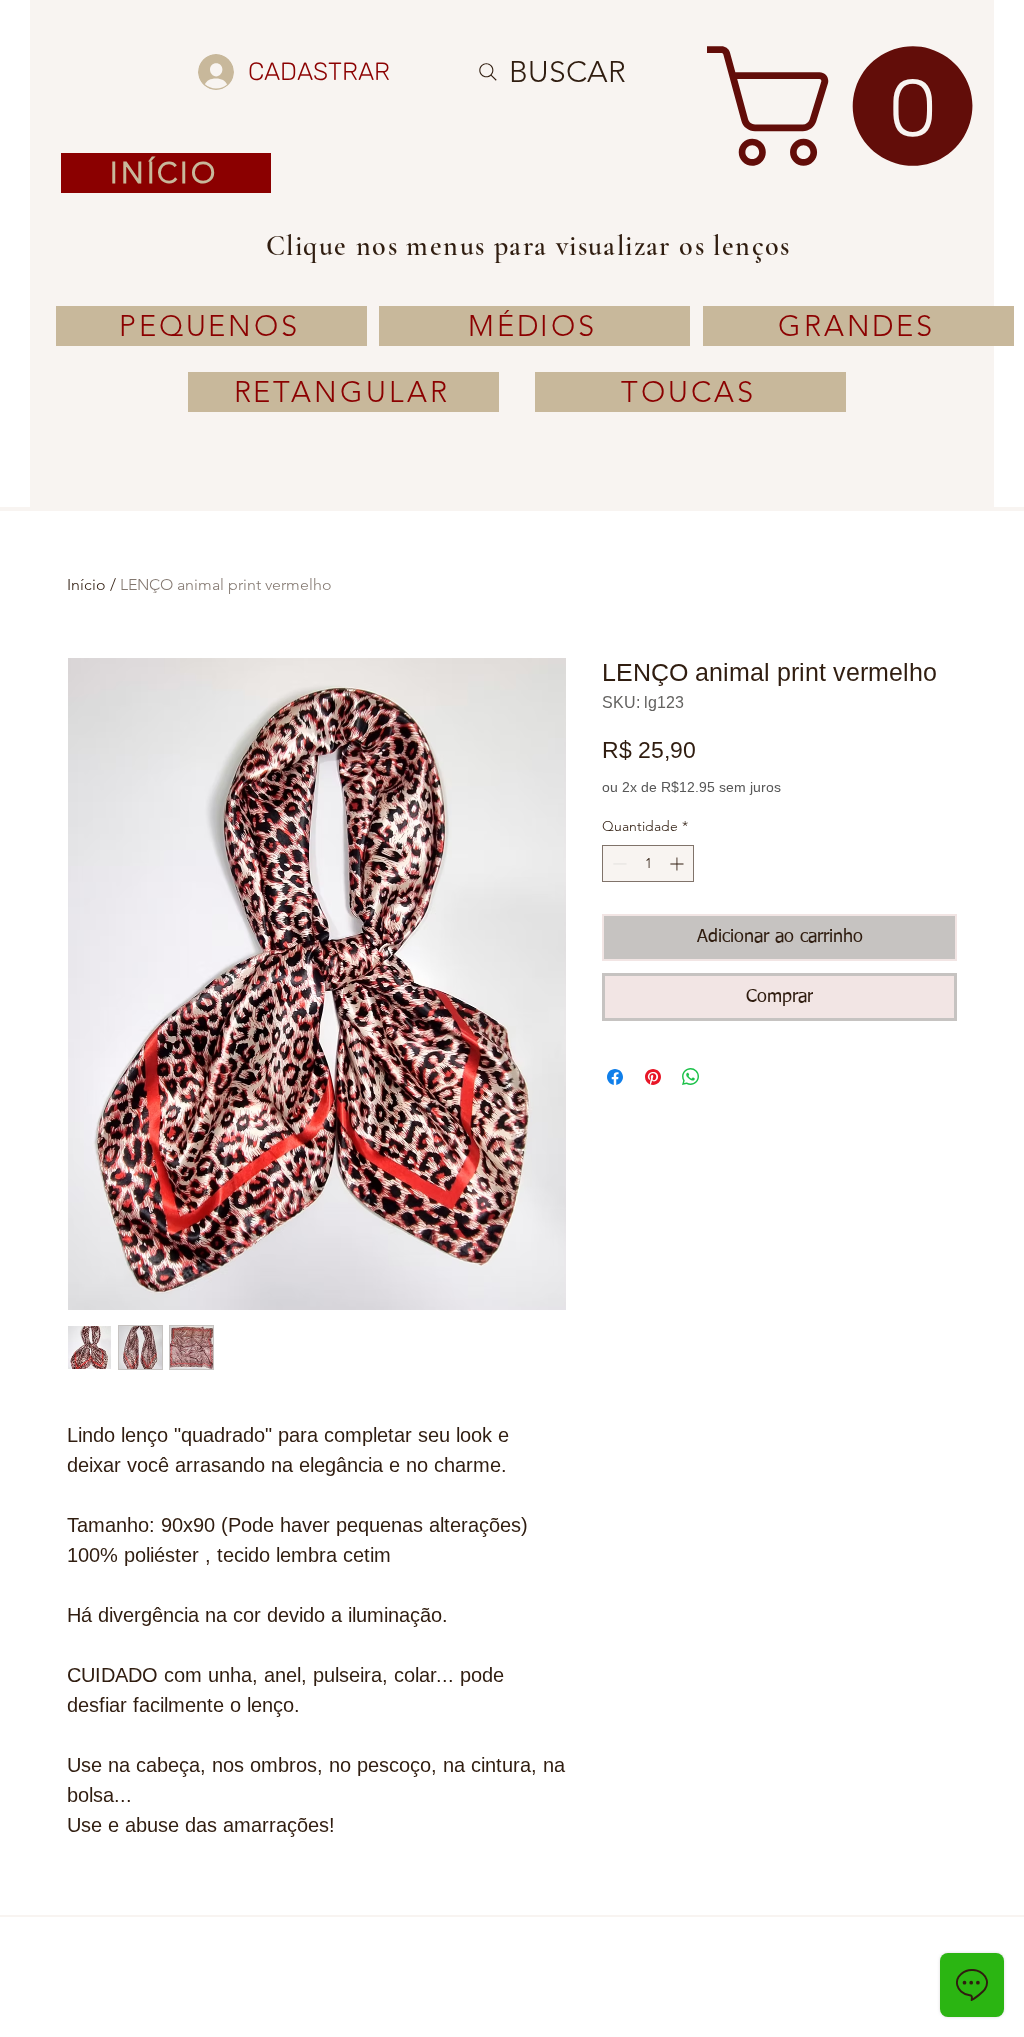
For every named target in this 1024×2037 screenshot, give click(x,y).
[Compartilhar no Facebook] (615, 1077)
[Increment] (678, 863)
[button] (854, 106)
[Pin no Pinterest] (653, 1077)
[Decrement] (617, 863)
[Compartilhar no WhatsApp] (691, 1077)
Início (86, 584)
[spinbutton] (648, 863)
